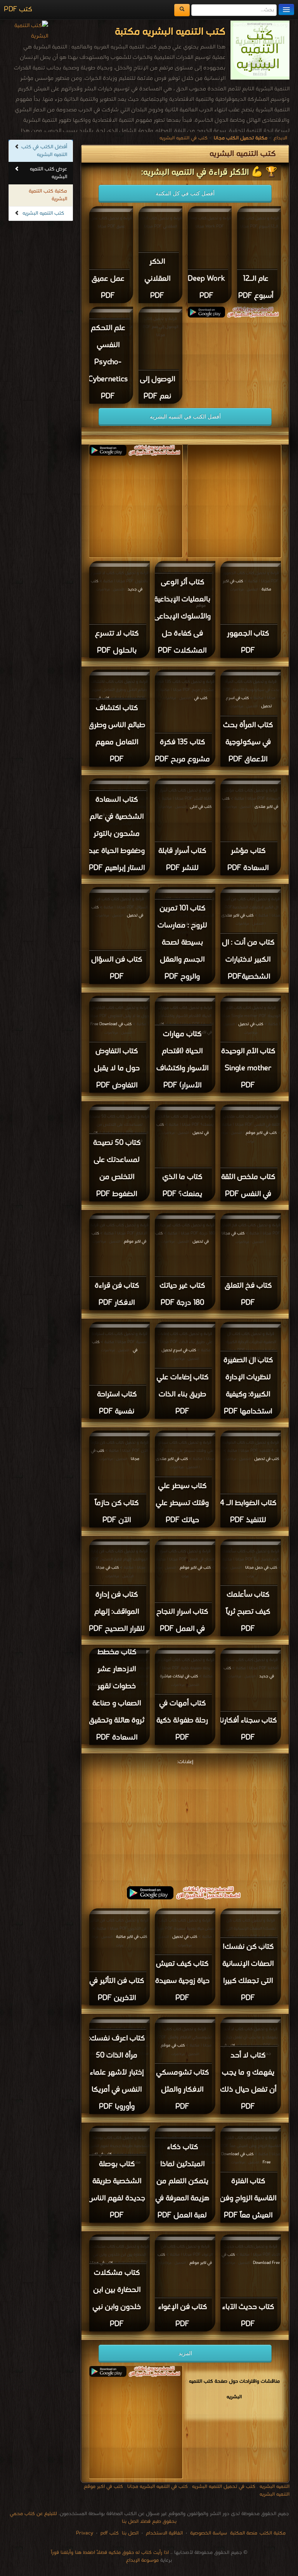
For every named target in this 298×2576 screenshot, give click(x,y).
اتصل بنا (129, 2533)
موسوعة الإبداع (142, 2560)
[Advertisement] (185, 1821)
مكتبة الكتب (273, 2533)
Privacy (85, 2533)
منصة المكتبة (244, 2533)
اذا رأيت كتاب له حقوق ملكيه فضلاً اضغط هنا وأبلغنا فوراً (110, 2553)
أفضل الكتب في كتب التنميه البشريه (44, 151)
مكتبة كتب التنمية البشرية (48, 195)
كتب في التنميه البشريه (184, 138)
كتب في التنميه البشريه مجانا (158, 2487)
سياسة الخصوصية (209, 2533)
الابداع (280, 138)
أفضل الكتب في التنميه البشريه (185, 417)
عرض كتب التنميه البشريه (49, 173)
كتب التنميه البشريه (43, 213)
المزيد (185, 2353)
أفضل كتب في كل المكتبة (185, 193)
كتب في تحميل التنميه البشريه (224, 2487)
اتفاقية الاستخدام (164, 2533)
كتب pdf (110, 2533)
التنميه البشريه (275, 2487)
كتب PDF (18, 10)
